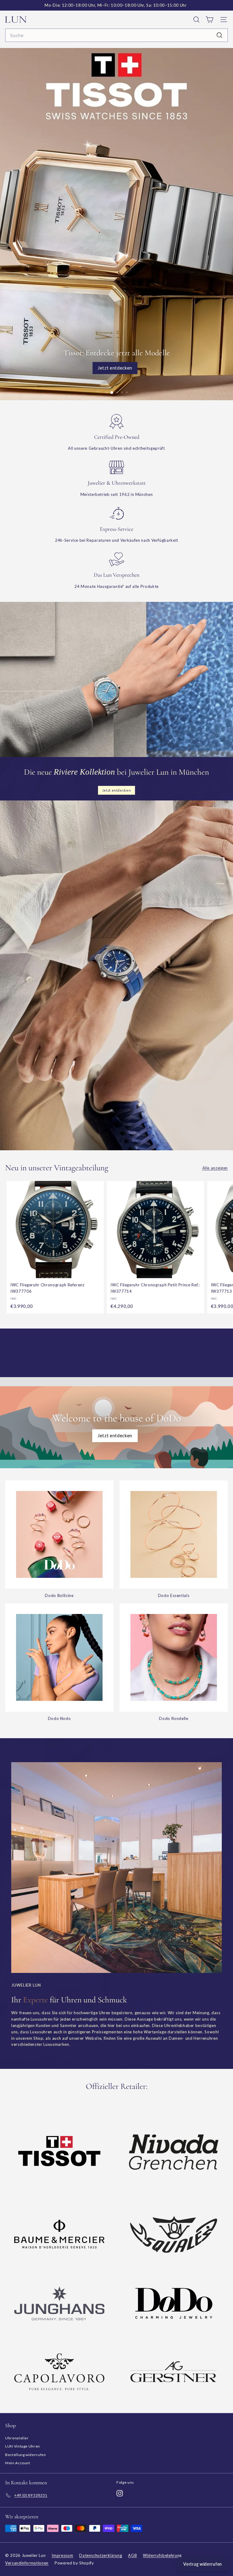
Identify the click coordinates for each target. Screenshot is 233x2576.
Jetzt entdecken (115, 1435)
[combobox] (116, 35)
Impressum (62, 2555)
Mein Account (18, 2463)
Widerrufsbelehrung (162, 2555)
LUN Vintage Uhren (23, 2446)
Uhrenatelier (17, 2438)
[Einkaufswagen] (209, 20)
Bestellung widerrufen (26, 2455)
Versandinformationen (27, 2563)
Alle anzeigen (215, 1168)
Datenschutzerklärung (101, 2555)
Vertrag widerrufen (203, 2564)
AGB (132, 2555)
